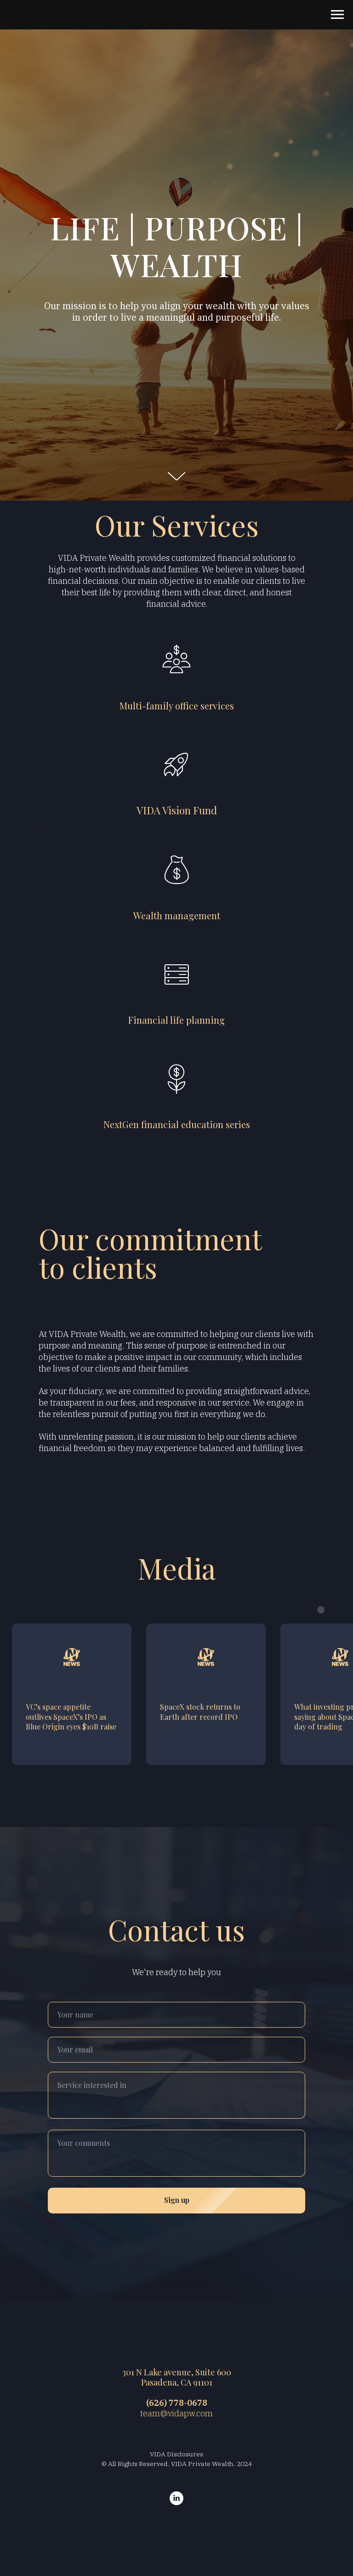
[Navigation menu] (337, 15)
